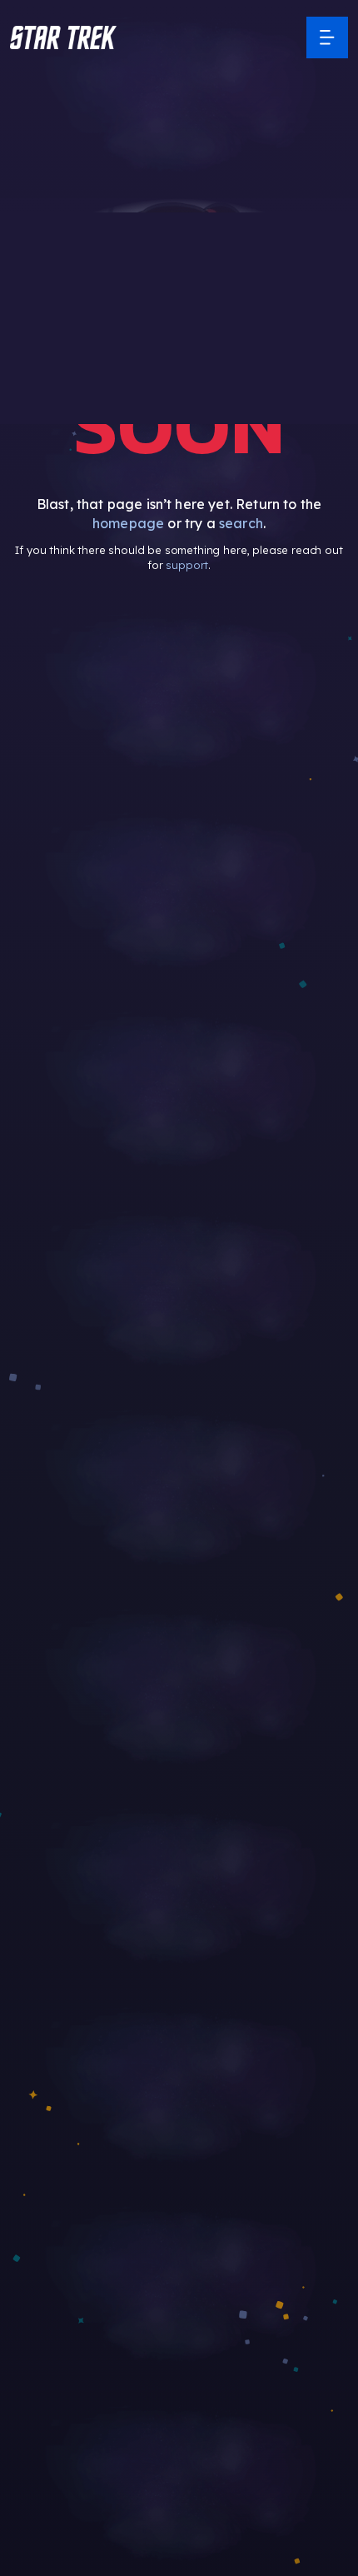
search (241, 523)
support (187, 565)
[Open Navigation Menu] (327, 37)
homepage (128, 523)
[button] (63, 37)
